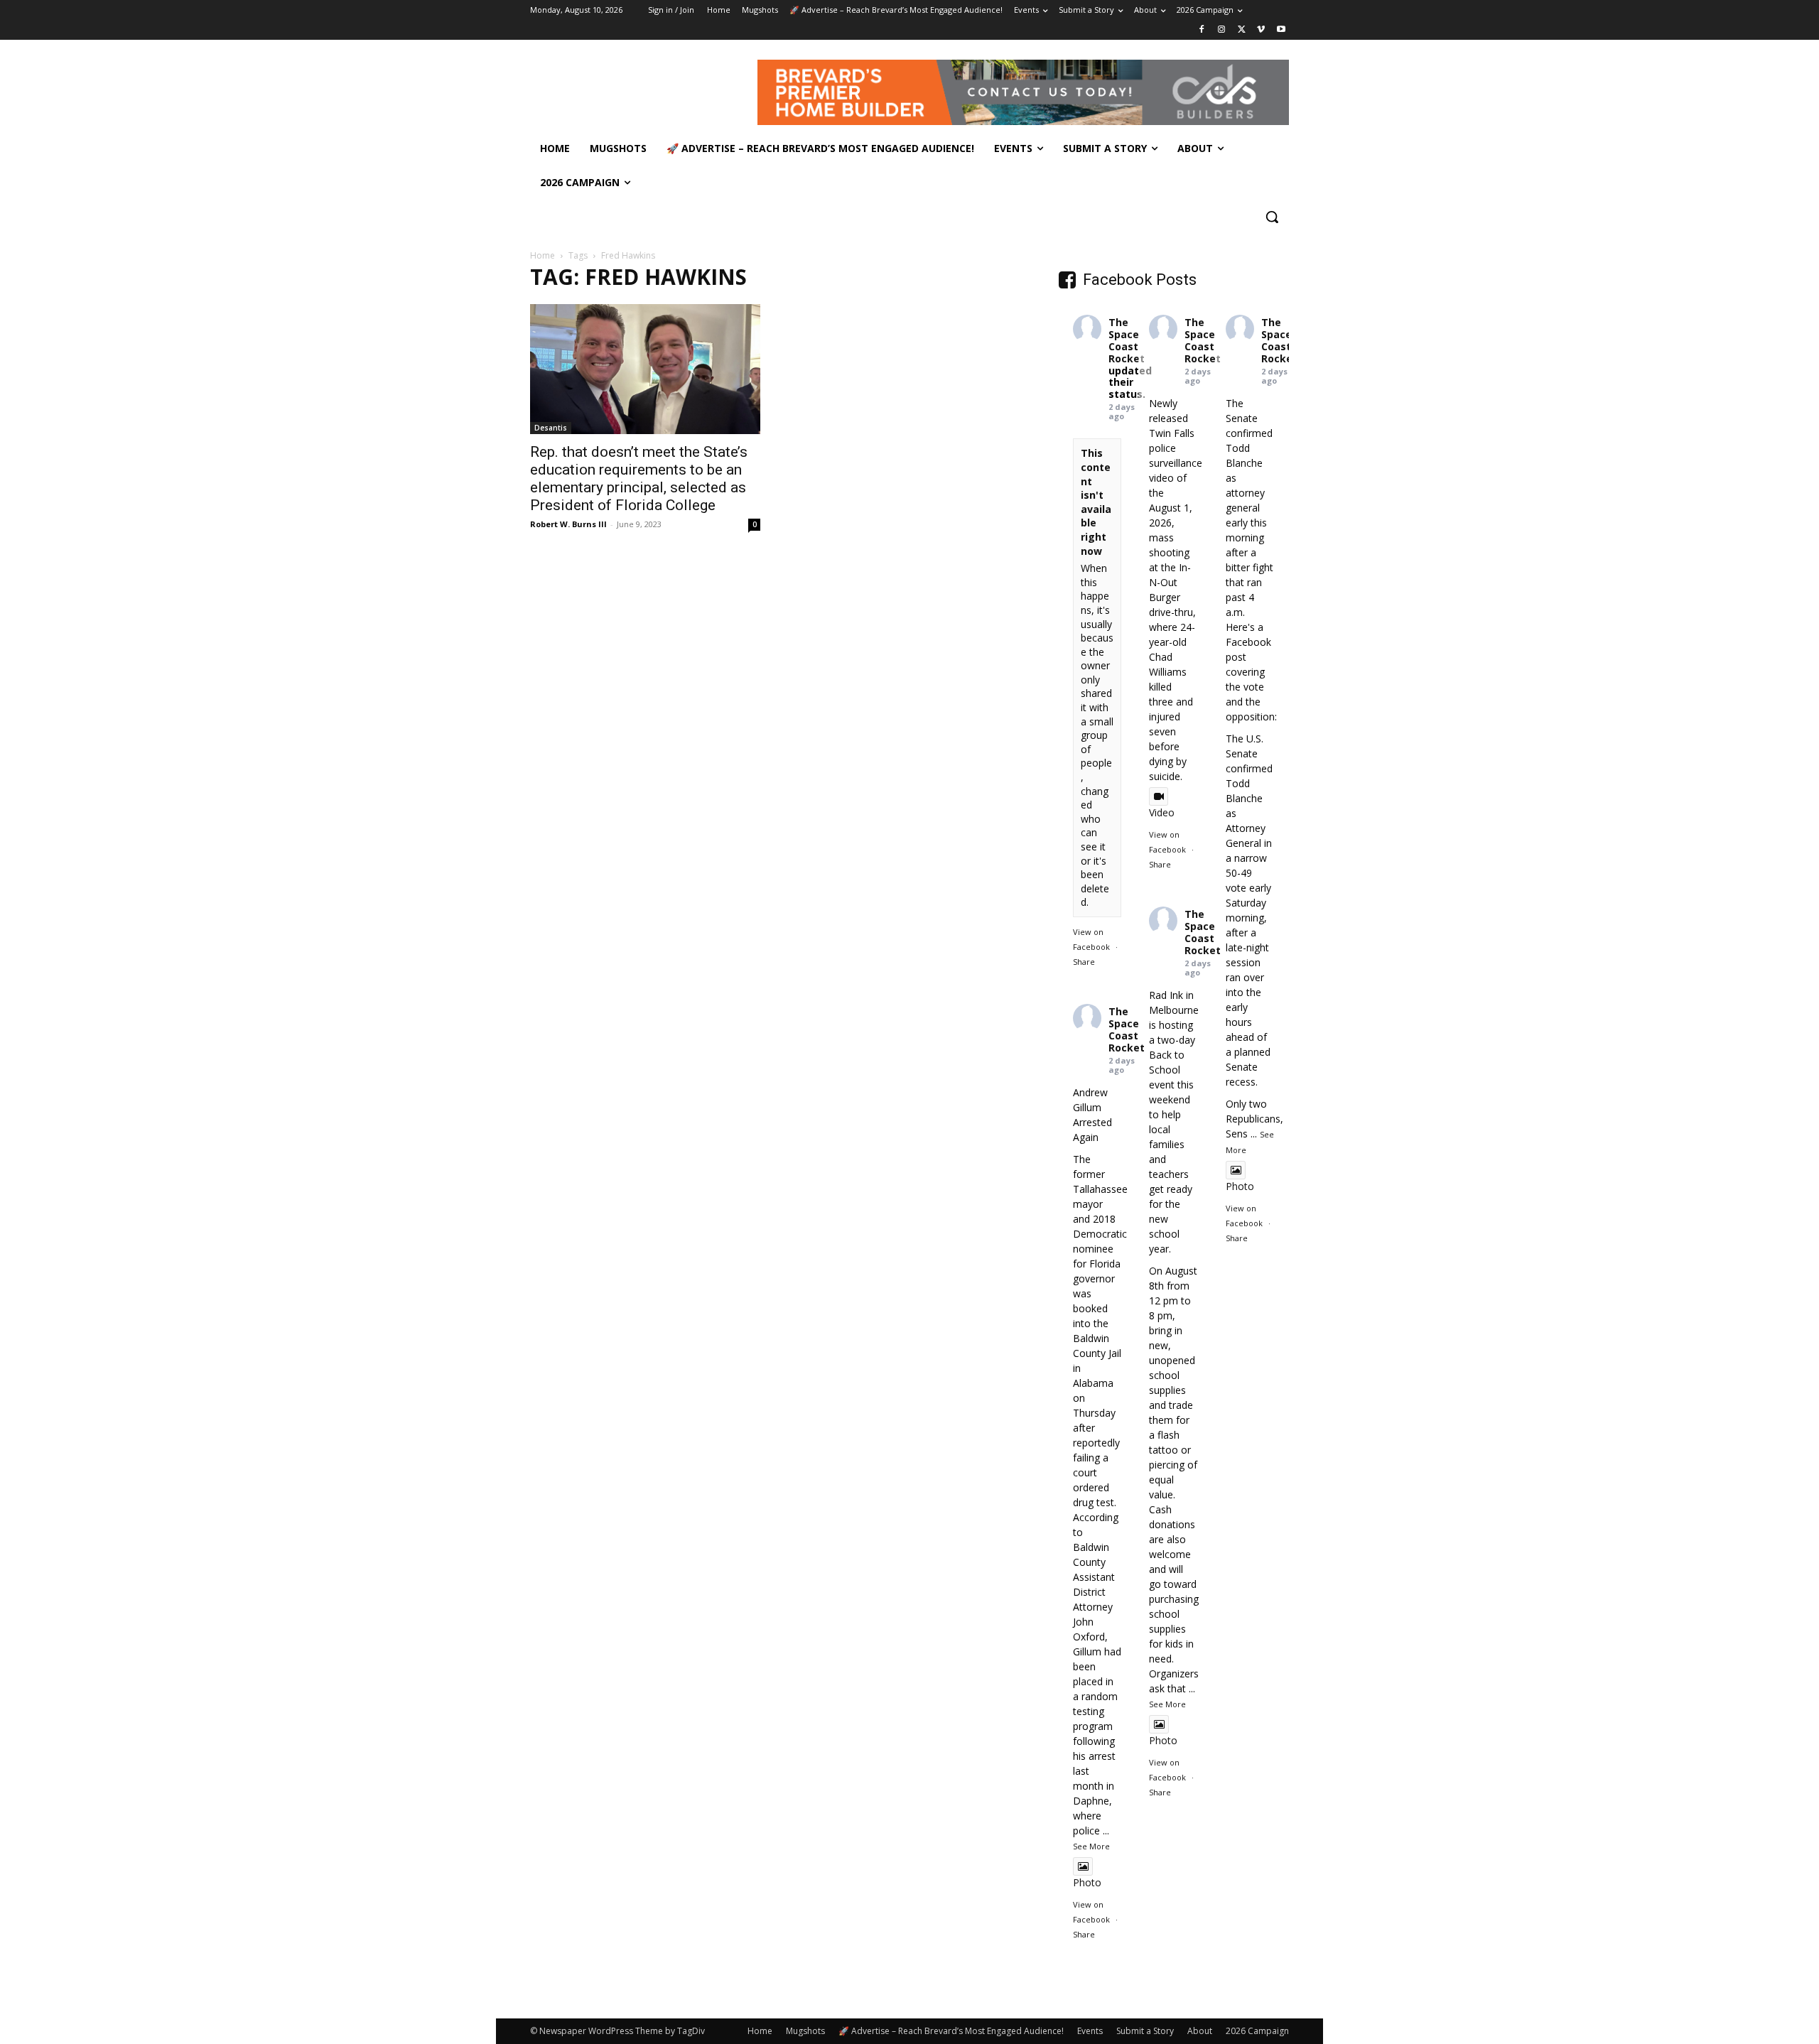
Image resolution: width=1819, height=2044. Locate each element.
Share (1084, 962)
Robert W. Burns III (568, 524)
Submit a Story (1145, 2031)
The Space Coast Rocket (1127, 340)
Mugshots (805, 2031)
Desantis (551, 428)
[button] (1272, 217)
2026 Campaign (1257, 2031)
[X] (1242, 30)
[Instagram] (1222, 30)
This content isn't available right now (1096, 502)
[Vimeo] (1261, 30)
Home (543, 255)
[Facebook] (1202, 30)
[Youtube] (1281, 30)
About (1200, 2031)
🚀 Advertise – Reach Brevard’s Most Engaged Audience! (951, 2031)
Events (1090, 2031)
